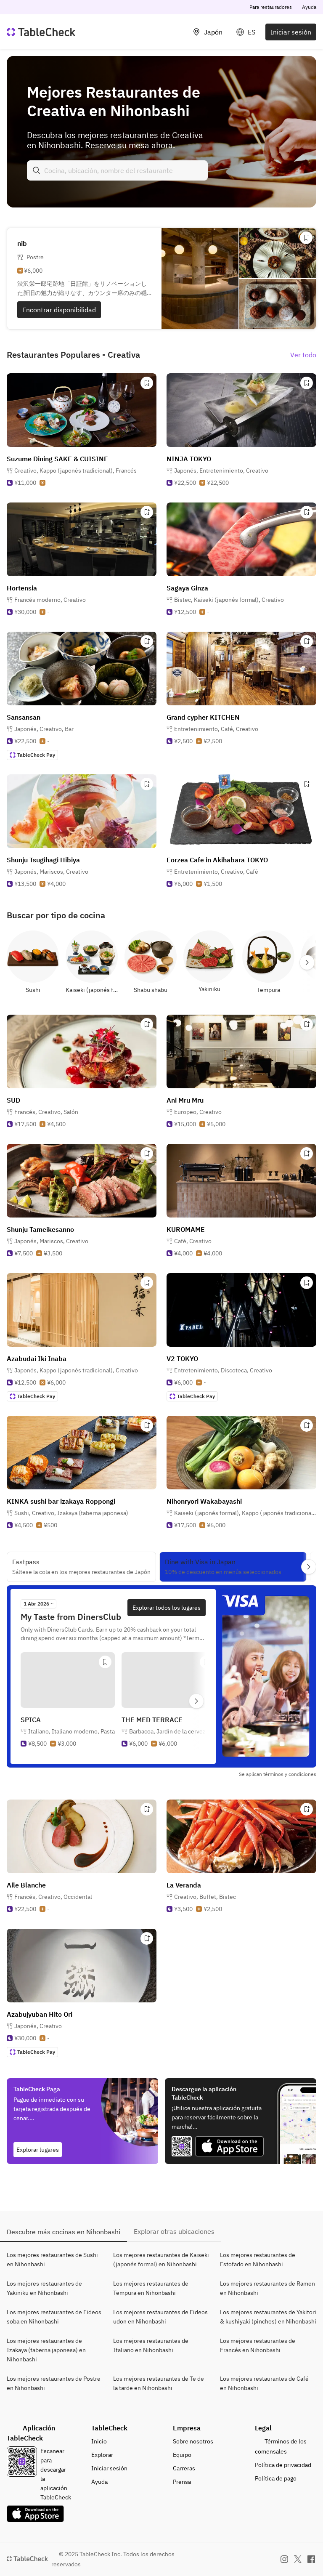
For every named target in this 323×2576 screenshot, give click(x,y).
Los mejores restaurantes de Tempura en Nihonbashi (151, 2288)
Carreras (184, 2468)
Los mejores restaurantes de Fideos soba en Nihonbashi (54, 2317)
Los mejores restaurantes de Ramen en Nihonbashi (267, 2288)
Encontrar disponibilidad (59, 310)
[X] (298, 2559)
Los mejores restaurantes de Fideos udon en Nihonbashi (160, 2317)
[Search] (37, 170)
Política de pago (276, 2478)
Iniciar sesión (291, 32)
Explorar (102, 2455)
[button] (75, 471)
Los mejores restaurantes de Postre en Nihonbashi (54, 2383)
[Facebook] (311, 2559)
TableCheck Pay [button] (36, 755)
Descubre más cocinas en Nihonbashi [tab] (64, 2232)
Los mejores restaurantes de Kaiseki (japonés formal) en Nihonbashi (161, 2260)
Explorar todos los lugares (167, 1608)
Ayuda (309, 7)
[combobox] (117, 170)
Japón (213, 32)
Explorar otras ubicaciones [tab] (174, 2231)
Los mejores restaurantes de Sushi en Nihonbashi (52, 2260)
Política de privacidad (283, 2465)
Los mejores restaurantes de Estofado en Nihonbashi (258, 2260)
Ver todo (303, 355)
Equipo (182, 2455)
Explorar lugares (38, 2150)
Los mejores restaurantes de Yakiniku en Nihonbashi (44, 2288)
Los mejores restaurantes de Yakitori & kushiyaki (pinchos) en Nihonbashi (268, 2317)
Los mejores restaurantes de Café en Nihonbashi (264, 2383)
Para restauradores (271, 7)
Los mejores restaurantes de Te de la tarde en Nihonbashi (159, 2383)
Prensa (182, 2482)
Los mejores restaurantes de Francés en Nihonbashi (258, 2345)
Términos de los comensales (281, 2446)
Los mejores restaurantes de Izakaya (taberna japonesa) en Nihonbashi (46, 2350)
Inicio (99, 2441)
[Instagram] (284, 2559)
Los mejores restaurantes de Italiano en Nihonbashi (151, 2345)
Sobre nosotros (193, 2441)
